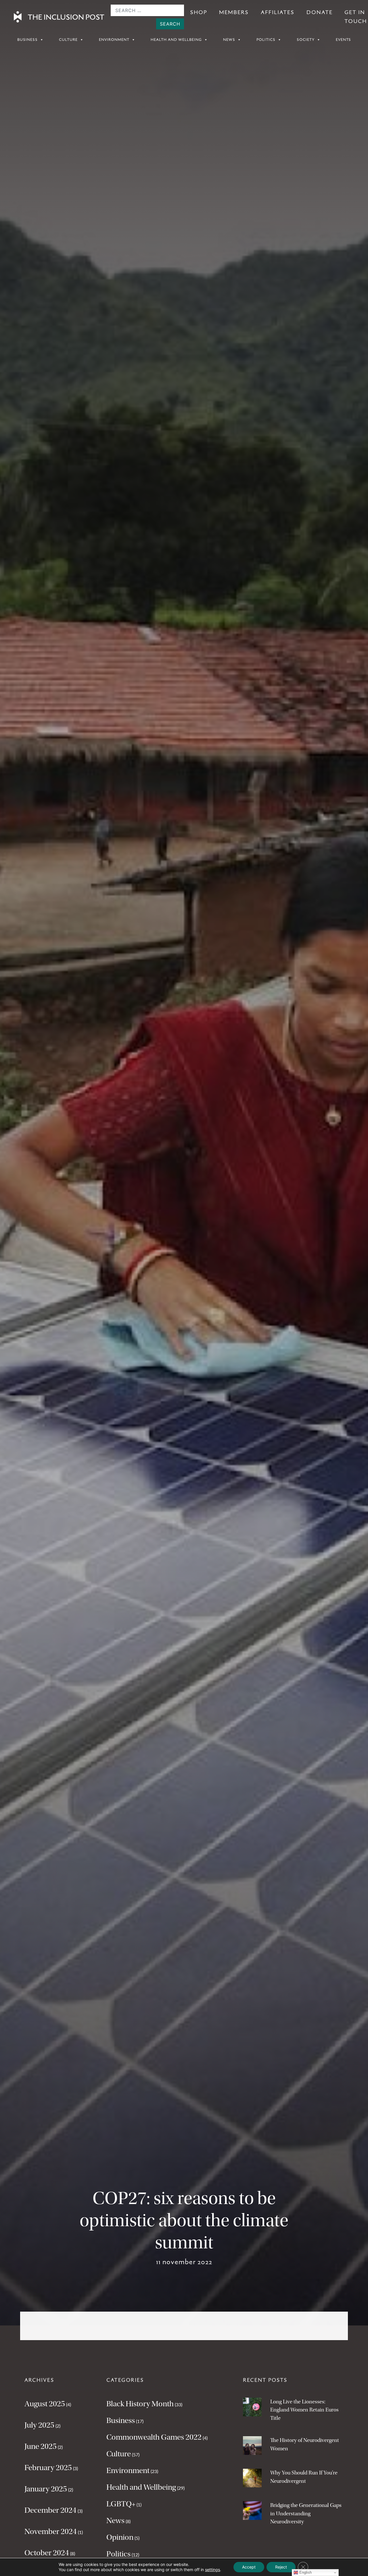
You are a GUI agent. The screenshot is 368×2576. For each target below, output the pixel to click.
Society (306, 40)
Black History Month (140, 2404)
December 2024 (50, 2510)
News (229, 40)
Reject (281, 2567)
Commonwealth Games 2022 (154, 2437)
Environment (114, 40)
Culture (68, 40)
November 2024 (51, 2531)
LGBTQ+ (121, 2504)
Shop (199, 12)
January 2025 (46, 2489)
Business (27, 40)
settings (212, 2570)
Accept (249, 2567)
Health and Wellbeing (176, 40)
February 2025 (48, 2468)
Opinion (120, 2537)
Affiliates (278, 12)
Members (234, 12)
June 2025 (41, 2446)
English (305, 2572)
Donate (320, 12)
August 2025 (45, 2404)
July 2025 (39, 2425)
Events (343, 40)
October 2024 (47, 2553)
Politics (266, 40)
